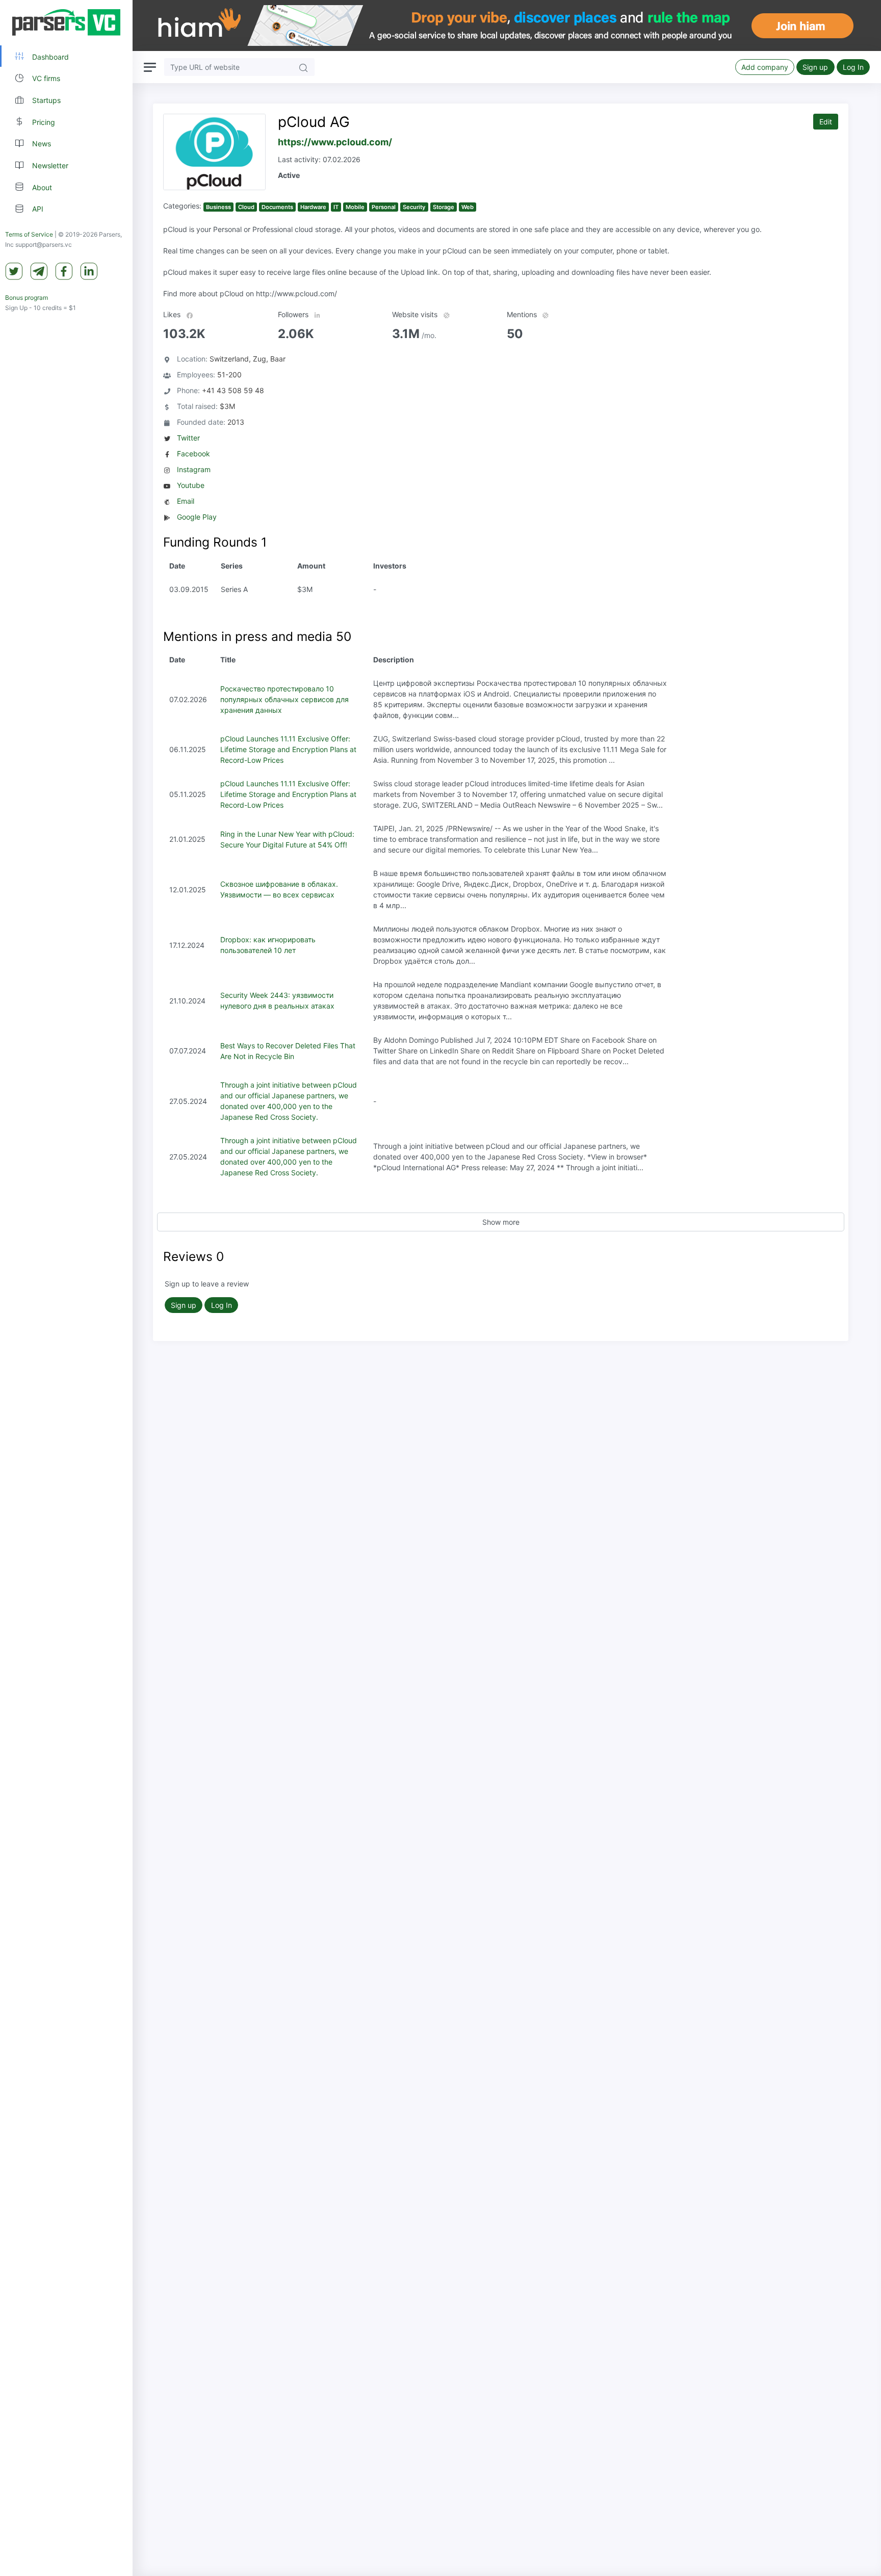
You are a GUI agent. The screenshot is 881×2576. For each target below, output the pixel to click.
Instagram (194, 469)
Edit (826, 122)
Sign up (815, 67)
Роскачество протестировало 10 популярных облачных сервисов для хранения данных (284, 699)
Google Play (197, 517)
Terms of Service (29, 234)
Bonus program (27, 298)
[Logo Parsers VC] (66, 22)
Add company (765, 67)
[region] (66, 1288)
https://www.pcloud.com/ (335, 142)
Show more (501, 1222)
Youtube (191, 485)
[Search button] (303, 67)
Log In (853, 67)
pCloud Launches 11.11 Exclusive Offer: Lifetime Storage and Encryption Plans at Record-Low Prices (288, 749)
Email (186, 501)
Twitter (188, 438)
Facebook (193, 454)
